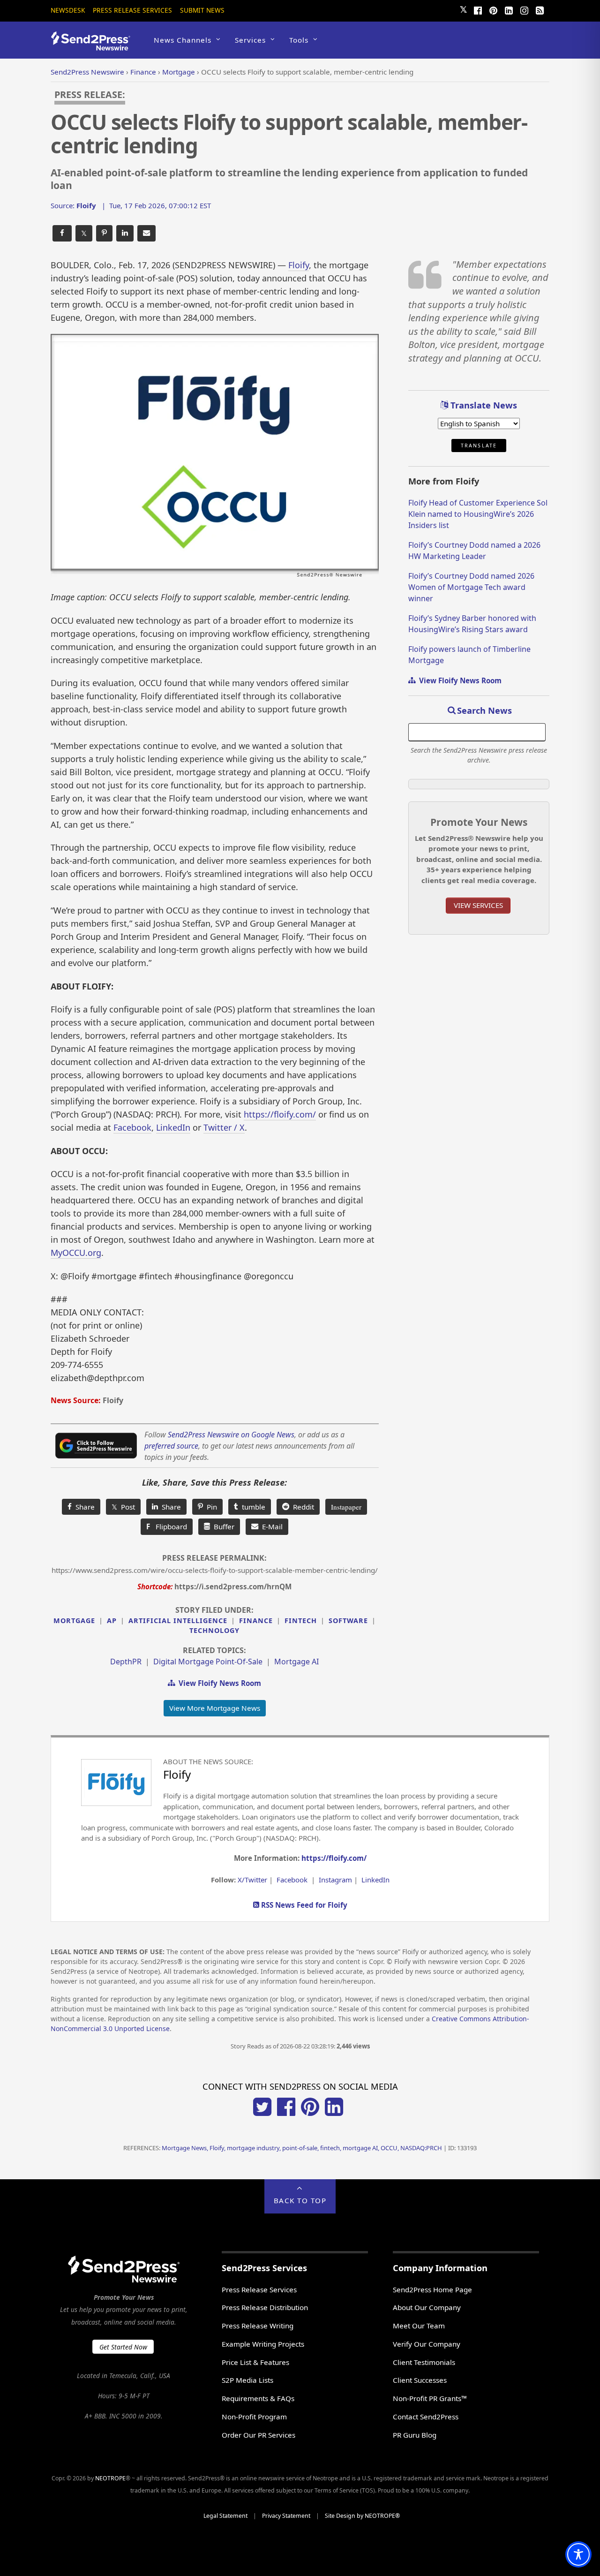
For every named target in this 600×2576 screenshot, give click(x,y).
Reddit (302, 1507)
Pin (210, 1507)
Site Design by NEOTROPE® (362, 2516)
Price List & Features (255, 2362)
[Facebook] (478, 9)
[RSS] (540, 9)
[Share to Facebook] (62, 233)
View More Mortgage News (215, 1708)
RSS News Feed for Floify (303, 1905)
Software (348, 1620)
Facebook (132, 1127)
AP (112, 1620)
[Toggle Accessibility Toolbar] (578, 2554)
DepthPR (126, 1662)
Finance (256, 1620)
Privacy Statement (286, 2516)
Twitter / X (224, 1127)
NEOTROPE (110, 2478)
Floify (299, 265)
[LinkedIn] (509, 9)
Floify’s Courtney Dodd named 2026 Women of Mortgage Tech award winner (471, 587)
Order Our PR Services (259, 2435)
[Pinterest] (493, 9)
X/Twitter (252, 1880)
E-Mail (270, 1526)
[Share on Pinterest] (104, 233)
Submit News (202, 10)
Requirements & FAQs (258, 2398)
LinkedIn (173, 1127)
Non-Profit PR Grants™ (430, 2398)
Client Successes (420, 2380)
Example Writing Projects (263, 2344)
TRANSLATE (479, 446)
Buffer (222, 1526)
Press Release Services (132, 10)
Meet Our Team (419, 2326)
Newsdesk (68, 10)
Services (250, 40)
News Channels (183, 40)
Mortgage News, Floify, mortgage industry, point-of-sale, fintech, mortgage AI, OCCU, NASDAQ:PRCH (302, 2148)
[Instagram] (524, 9)
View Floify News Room (218, 1683)
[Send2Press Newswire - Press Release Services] (94, 46)
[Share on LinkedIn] (125, 233)
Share (83, 1507)
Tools (299, 40)
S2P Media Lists (247, 2380)
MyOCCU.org (76, 1253)
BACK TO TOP (300, 2200)
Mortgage (74, 1620)
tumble (252, 1507)
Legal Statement (225, 2516)
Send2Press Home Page (432, 2289)
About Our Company (427, 2307)
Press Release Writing (258, 2326)
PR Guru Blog (415, 2435)
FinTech (301, 1620)
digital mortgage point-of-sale (208, 1662)
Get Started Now (123, 2347)
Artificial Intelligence (178, 1620)
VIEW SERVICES (478, 905)
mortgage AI (296, 1662)
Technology (214, 1630)
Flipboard (167, 1526)
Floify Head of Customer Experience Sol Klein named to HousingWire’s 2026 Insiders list (478, 514)
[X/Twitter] (262, 2113)
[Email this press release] (146, 233)
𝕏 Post (123, 1507)
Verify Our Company (427, 2344)
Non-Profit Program (254, 2417)
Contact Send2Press (426, 2417)
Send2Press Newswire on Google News (231, 1435)
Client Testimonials (424, 2362)
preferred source (171, 1446)
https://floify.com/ (280, 1114)
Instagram (335, 1880)
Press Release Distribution (265, 2307)
